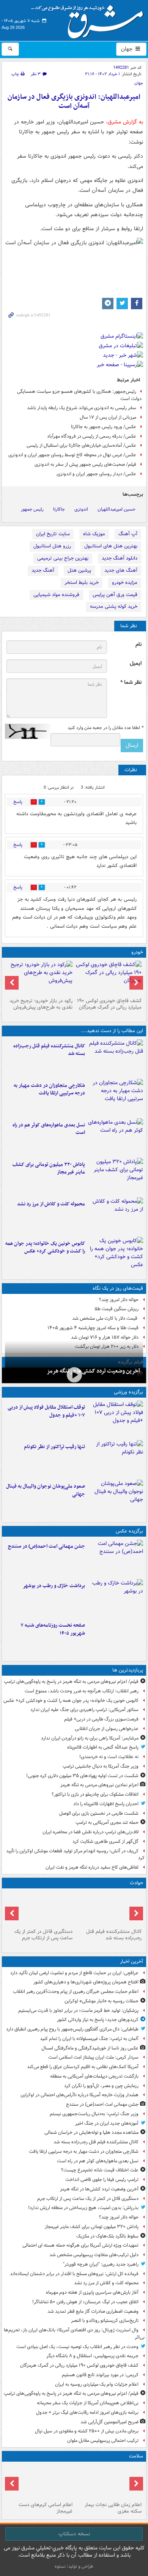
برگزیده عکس (129, 1531)
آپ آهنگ (128, 534)
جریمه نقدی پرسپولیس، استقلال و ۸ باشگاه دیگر (92, 2356)
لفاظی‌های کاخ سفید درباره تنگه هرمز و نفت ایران (92, 1867)
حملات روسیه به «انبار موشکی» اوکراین (102, 2001)
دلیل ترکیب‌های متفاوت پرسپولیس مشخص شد (94, 2255)
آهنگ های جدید (121, 570)
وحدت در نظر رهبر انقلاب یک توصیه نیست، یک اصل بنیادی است (77, 2347)
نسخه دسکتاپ (74, 2534)
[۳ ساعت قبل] (109, 978)
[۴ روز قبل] (39, 978)
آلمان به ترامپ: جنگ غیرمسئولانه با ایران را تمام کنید (89, 2039)
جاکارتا (59, 509)
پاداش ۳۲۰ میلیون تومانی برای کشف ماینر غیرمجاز (49, 1169)
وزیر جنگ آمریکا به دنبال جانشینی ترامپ (101, 1766)
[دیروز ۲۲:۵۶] (116, 1498)
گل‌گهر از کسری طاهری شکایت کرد (105, 1841)
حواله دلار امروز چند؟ (119, 1300)
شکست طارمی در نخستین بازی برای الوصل (99, 1813)
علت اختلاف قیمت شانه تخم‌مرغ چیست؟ (100, 2170)
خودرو (137, 952)
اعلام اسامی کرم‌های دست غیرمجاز (46, 2508)
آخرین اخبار (131, 1962)
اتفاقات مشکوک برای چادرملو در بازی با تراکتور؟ (95, 1794)
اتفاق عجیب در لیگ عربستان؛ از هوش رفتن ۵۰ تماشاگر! (85, 2302)
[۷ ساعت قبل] (109, 2482)
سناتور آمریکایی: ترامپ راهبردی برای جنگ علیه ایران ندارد (84, 1710)
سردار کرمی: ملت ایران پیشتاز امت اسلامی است (93, 2057)
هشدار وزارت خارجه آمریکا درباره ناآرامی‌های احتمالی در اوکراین (80, 2095)
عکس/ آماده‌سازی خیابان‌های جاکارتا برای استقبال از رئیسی (81, 445)
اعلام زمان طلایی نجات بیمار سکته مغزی (113, 2508)
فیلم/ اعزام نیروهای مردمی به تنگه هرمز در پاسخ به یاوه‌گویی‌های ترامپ (71, 1682)
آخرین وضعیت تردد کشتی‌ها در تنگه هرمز (93, 1371)
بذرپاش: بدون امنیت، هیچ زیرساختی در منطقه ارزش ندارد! (83, 2208)
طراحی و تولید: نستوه (74, 2566)
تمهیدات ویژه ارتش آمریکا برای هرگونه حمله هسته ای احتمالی (80, 2245)
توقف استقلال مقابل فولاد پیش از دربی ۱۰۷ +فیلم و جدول (46, 1411)
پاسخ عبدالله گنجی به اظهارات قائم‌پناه (103, 1747)
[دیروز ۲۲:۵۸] (116, 1458)
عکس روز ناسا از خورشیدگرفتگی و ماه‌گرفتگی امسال (90, 2048)
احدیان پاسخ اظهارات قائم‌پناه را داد (106, 1804)
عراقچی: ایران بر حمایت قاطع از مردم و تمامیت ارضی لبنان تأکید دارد (74, 1973)
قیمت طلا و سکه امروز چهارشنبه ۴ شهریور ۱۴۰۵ (93, 1328)
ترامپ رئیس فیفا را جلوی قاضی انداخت (102, 2180)
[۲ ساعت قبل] (116, 1137)
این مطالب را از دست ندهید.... (112, 1031)
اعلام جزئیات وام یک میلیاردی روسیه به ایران (97, 2384)
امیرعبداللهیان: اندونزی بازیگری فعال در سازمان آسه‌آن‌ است (74, 102)
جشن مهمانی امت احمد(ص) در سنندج (46, 1546)
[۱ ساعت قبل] (116, 1058)
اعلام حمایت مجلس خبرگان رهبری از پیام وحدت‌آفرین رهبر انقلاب (76, 1992)
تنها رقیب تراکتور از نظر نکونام (54, 1447)
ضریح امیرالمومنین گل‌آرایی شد (109, 2422)
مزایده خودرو (125, 583)
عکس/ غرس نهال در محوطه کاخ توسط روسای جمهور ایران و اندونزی (72, 455)
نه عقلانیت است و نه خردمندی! (109, 1757)
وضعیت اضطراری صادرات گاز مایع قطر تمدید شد (93, 2311)
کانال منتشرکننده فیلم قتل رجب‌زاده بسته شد (49, 1050)
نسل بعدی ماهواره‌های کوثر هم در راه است (49, 1129)
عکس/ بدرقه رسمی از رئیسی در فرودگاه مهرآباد (92, 436)
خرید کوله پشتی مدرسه (114, 606)
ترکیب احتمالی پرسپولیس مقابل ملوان (103, 2441)
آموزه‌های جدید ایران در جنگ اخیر (107, 2123)
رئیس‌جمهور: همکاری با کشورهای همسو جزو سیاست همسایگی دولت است (79, 395)
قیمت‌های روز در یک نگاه (118, 1288)
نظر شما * (131, 682)
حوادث (136, 1883)
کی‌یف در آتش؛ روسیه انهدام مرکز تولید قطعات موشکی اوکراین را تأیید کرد (75, 1855)
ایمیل (136, 663)
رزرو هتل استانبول (52, 546)
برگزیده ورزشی (128, 1392)
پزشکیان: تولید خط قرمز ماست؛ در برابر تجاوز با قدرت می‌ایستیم (78, 2011)
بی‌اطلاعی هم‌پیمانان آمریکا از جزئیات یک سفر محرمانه (88, 2403)
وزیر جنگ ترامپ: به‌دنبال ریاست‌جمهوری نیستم (94, 2114)
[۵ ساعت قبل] (116, 1255)
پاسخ (18, 802)
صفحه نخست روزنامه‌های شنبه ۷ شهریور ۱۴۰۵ (53, 1629)
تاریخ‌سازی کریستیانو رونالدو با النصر (105, 2321)
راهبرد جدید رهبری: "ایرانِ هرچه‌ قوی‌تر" (101, 2264)
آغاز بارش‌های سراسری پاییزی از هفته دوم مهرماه (92, 2292)
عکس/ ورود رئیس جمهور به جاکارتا (104, 427)
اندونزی (81, 509)
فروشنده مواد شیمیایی (56, 595)
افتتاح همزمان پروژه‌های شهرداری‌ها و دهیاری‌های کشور (86, 1982)
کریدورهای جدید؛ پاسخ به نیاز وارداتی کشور (98, 2020)
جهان (128, 49)
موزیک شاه (94, 534)
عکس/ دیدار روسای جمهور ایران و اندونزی (96, 474)
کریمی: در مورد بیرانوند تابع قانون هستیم (100, 2375)
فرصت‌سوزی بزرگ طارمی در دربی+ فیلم (101, 1719)
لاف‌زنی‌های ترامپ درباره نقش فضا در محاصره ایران (91, 1832)
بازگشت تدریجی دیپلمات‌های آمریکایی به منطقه (94, 2076)
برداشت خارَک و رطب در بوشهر (54, 1586)
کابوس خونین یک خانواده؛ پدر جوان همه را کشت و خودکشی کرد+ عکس (45, 1248)
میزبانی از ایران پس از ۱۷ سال (108, 417)
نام (139, 644)
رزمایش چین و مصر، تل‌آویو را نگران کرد (101, 2086)
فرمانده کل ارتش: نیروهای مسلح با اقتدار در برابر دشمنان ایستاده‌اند (74, 2274)
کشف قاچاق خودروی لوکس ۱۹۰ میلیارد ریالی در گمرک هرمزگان (109, 1004)
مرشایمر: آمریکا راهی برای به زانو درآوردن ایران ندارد (90, 1738)
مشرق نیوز (90, 19)
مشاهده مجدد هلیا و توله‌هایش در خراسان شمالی (91, 2132)
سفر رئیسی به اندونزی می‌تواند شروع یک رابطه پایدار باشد (82, 408)
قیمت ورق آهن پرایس (115, 595)
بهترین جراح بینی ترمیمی (63, 558)
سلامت (136, 2456)
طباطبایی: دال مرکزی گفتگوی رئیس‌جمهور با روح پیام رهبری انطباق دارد (72, 2029)
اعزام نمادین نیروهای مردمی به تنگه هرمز (99, 1785)
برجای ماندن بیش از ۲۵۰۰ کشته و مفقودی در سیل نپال (87, 2431)
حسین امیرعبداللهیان (117, 509)
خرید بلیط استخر (82, 583)
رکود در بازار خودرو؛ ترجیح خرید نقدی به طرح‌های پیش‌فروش (41, 1004)
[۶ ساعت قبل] (116, 1637)
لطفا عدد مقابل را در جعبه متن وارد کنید (105, 728)
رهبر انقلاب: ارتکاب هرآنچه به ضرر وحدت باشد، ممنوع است (82, 1691)
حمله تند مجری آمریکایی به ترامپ (107, 1822)
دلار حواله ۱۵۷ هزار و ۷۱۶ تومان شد (105, 1337)
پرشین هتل (79, 570)
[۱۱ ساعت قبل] (39, 2482)
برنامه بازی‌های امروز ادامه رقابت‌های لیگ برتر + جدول (87, 2412)
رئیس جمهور (32, 509)
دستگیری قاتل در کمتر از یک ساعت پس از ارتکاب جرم (43, 1935)
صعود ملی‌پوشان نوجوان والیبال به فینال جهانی (46, 1490)
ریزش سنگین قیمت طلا (117, 1309)
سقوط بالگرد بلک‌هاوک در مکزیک (107, 2236)
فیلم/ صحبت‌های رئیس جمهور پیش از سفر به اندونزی (85, 464)
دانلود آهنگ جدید (120, 558)
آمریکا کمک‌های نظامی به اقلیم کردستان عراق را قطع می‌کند (83, 2067)
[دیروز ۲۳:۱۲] (116, 1419)
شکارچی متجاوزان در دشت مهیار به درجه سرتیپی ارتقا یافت (49, 1090)
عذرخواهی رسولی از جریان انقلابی (107, 1729)
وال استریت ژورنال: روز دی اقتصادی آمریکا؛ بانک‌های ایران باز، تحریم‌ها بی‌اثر (74, 2334)
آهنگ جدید (43, 570)
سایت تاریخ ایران (53, 534)
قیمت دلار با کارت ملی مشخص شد (105, 1318)
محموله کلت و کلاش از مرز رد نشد (51, 1204)
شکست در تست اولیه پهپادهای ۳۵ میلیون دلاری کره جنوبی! (82, 1776)
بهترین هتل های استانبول (111, 546)
